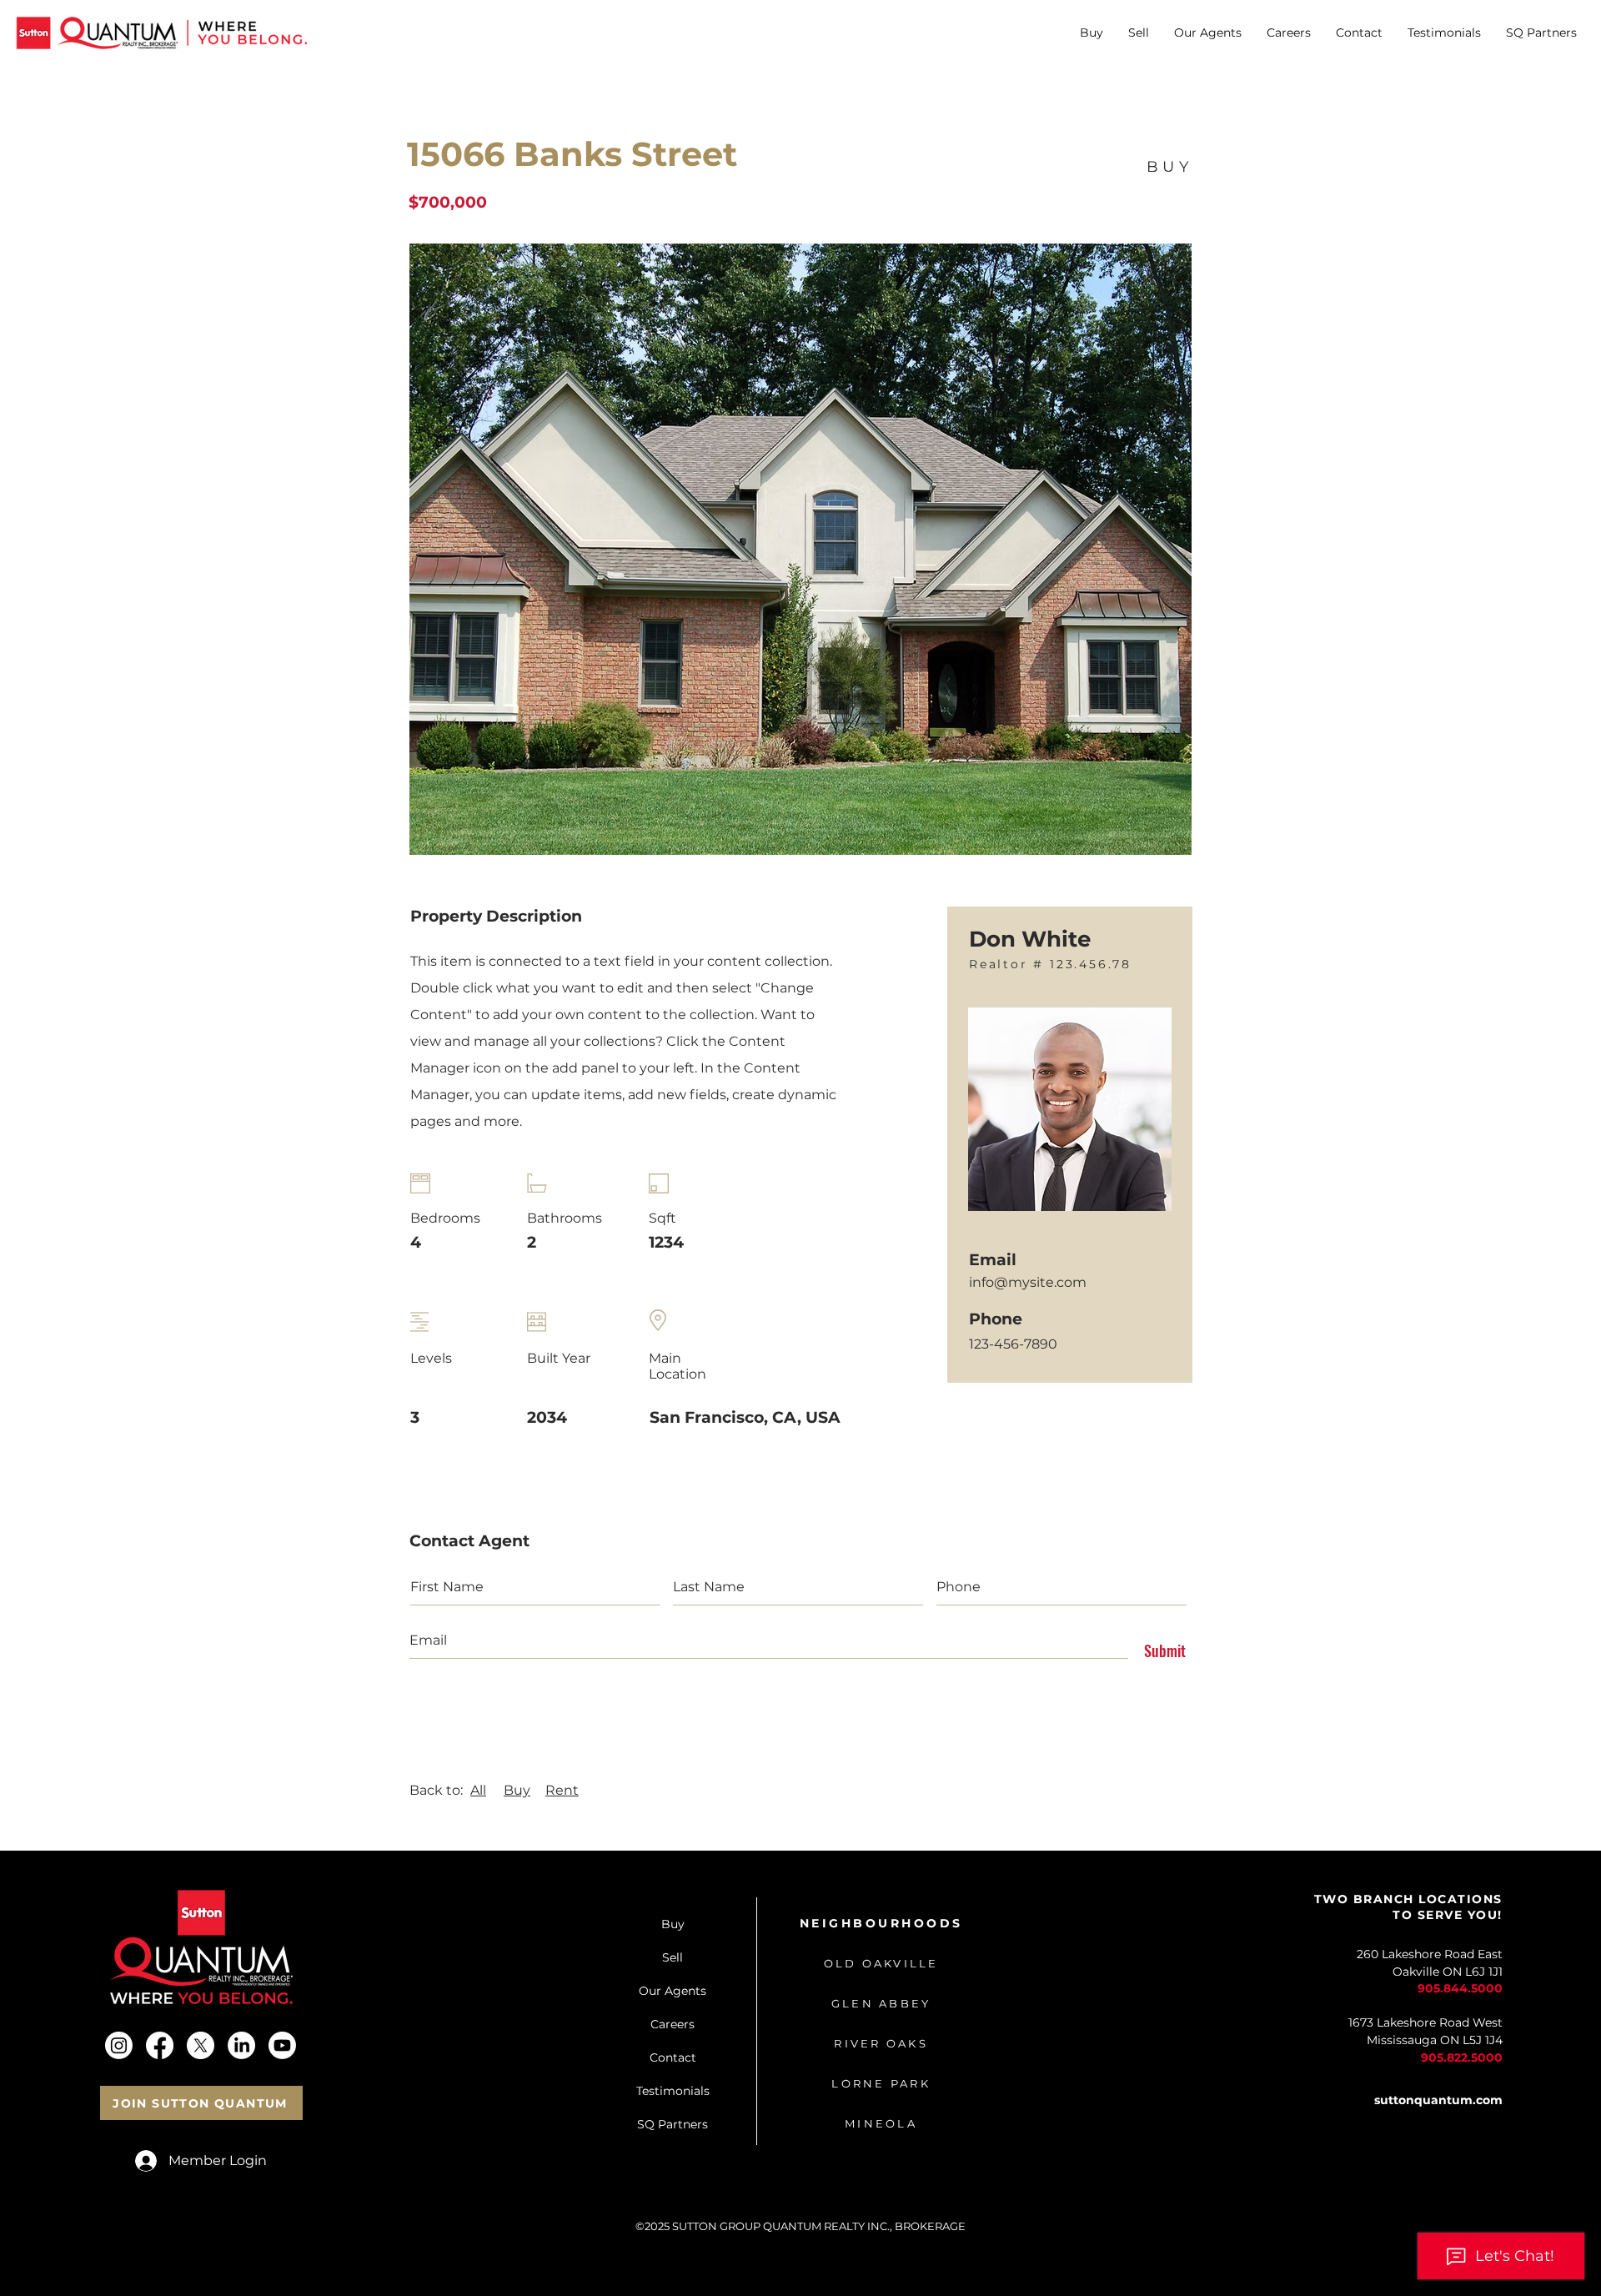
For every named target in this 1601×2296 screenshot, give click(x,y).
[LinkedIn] (241, 2045)
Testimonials (673, 2091)
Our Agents (673, 1991)
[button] (1092, 33)
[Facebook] (160, 2045)
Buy (517, 1790)
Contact (673, 2057)
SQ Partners (673, 2124)
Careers (673, 2024)
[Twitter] (201, 2045)
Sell (673, 1957)
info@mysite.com (1028, 1282)
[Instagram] (119, 2045)
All (478, 1790)
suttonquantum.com (1438, 2100)
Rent (562, 1790)
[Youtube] (282, 2045)
